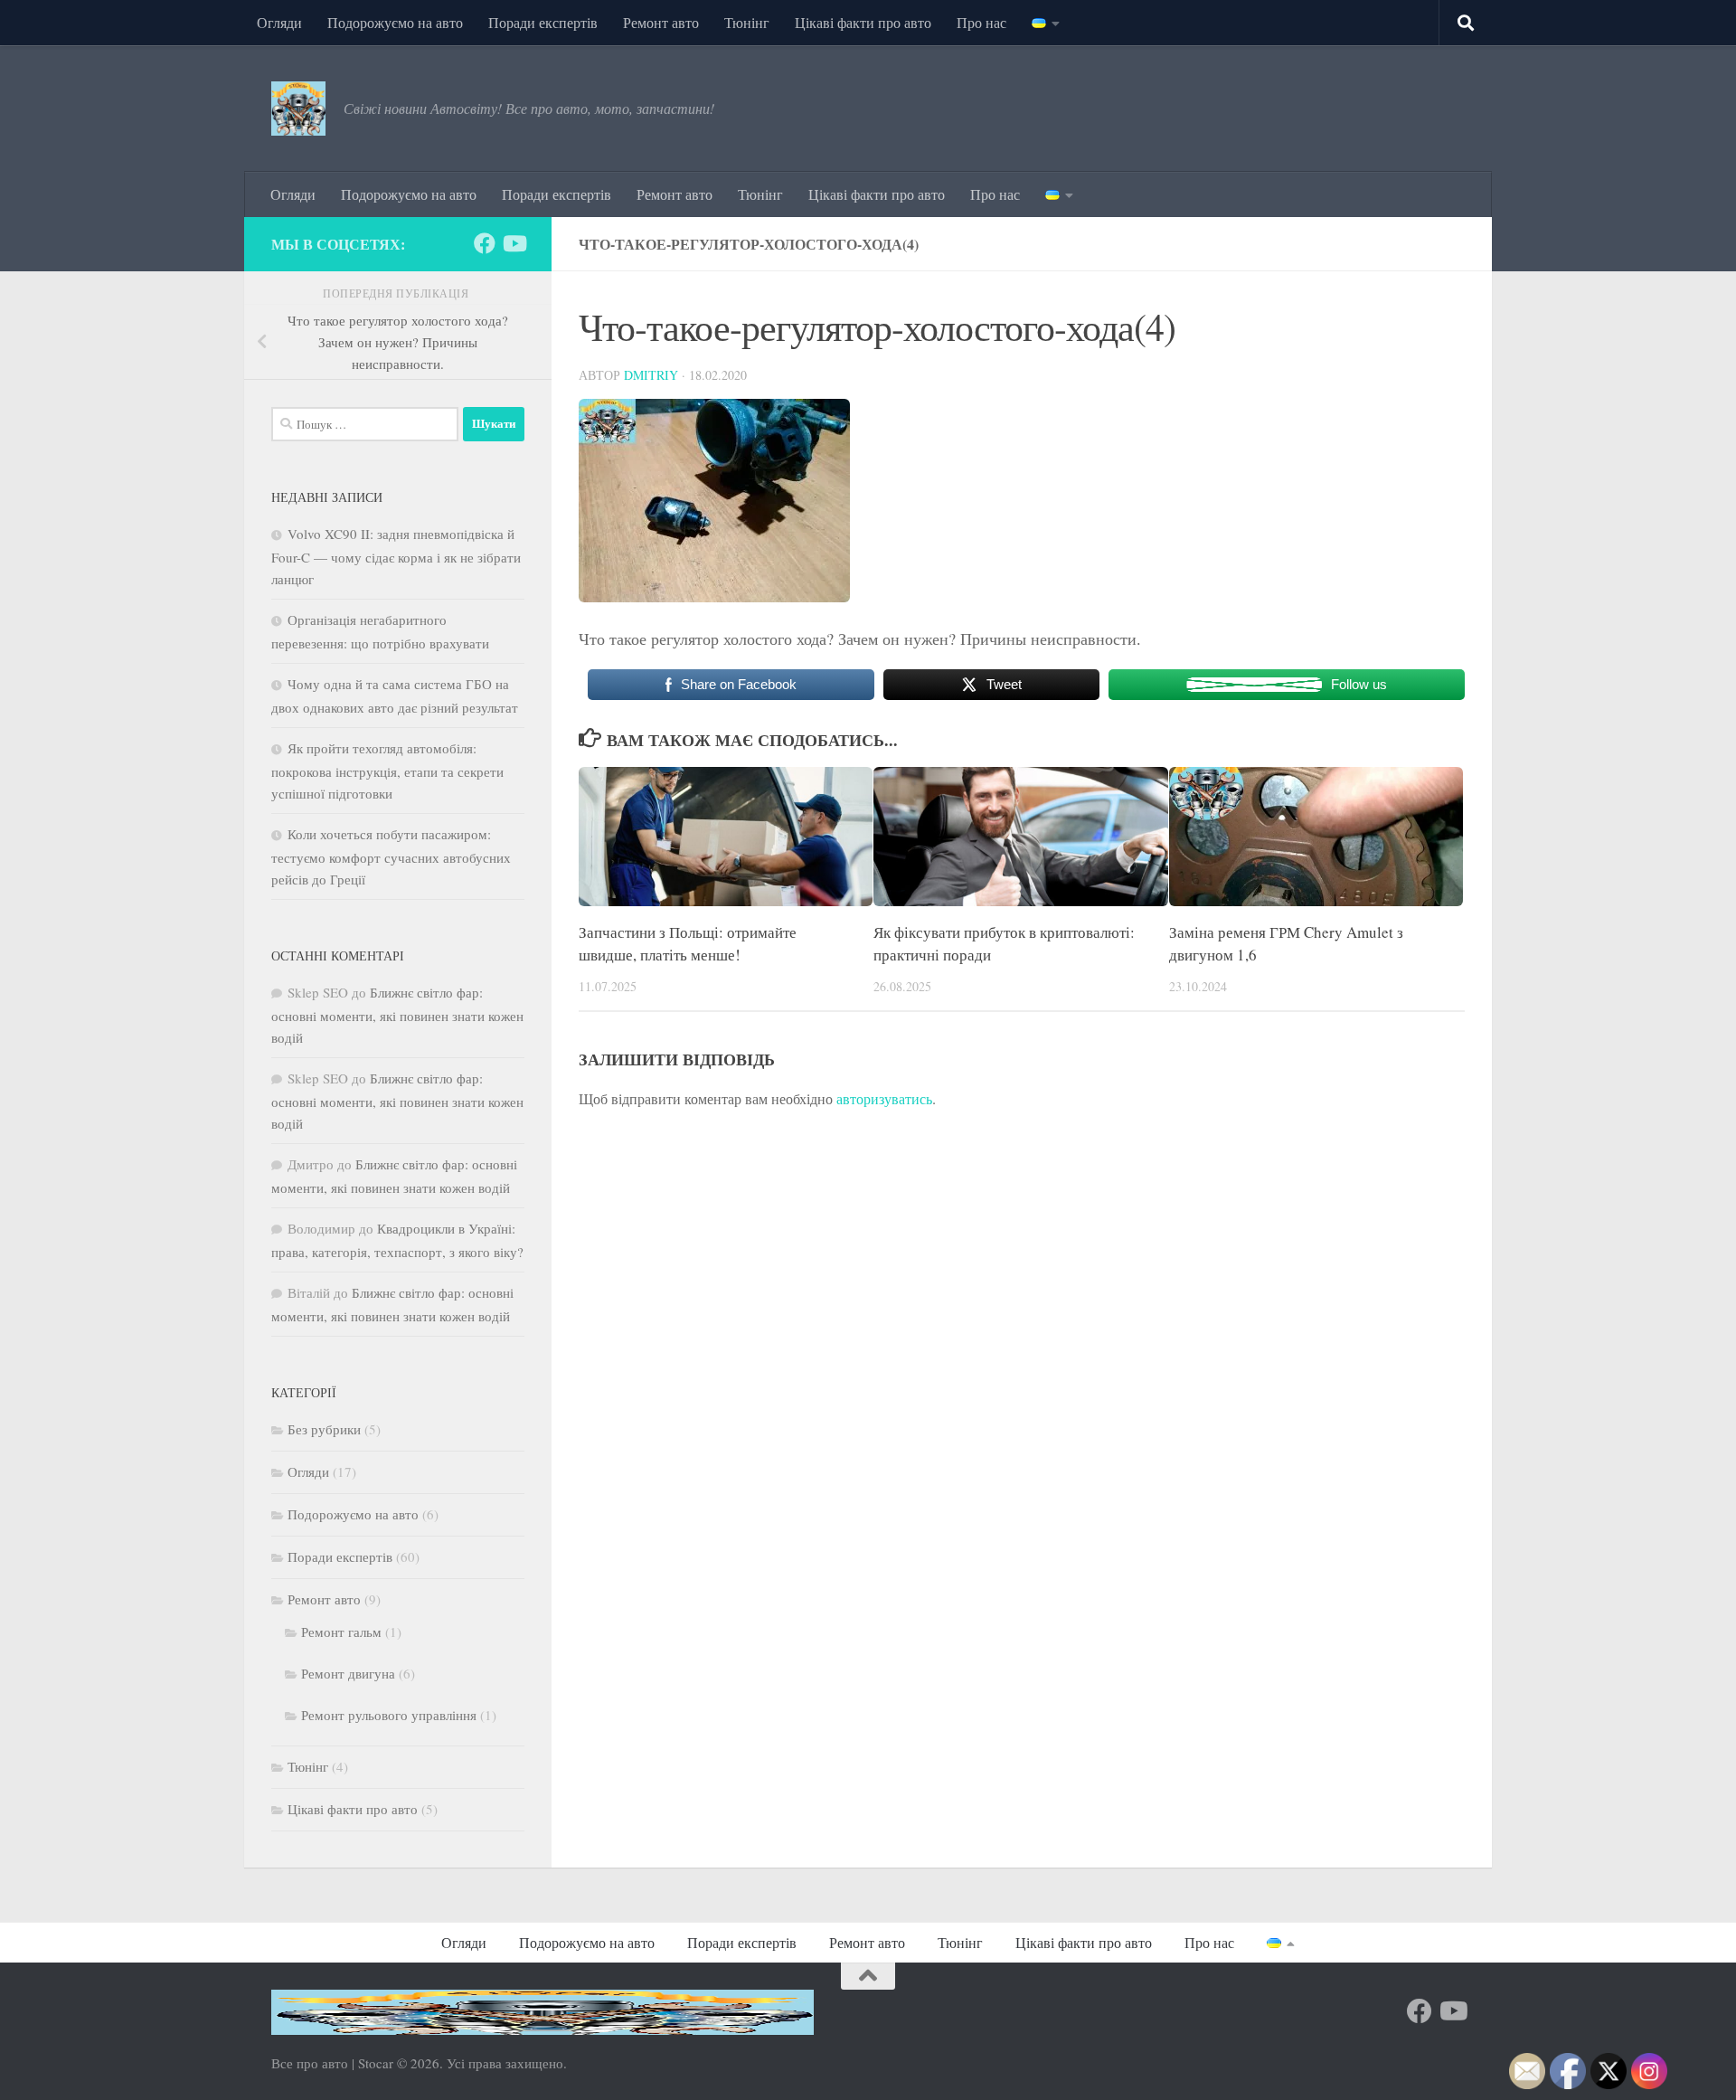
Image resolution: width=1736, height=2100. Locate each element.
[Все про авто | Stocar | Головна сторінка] (298, 109)
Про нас (981, 22)
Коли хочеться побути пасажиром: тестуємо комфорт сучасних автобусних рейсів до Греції (391, 856)
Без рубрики (324, 1429)
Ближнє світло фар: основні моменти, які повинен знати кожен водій (397, 1015)
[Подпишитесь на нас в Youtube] (514, 243)
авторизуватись (884, 1098)
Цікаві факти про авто (863, 22)
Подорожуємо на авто (395, 22)
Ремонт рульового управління (389, 1715)
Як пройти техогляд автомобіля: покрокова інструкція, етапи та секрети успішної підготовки (387, 771)
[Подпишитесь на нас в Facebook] (485, 243)
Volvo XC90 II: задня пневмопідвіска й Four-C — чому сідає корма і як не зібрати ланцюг (396, 556)
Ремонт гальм (341, 1632)
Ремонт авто (661, 22)
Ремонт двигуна (348, 1673)
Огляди (279, 22)
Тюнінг (747, 22)
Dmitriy (651, 375)
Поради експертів (543, 22)
